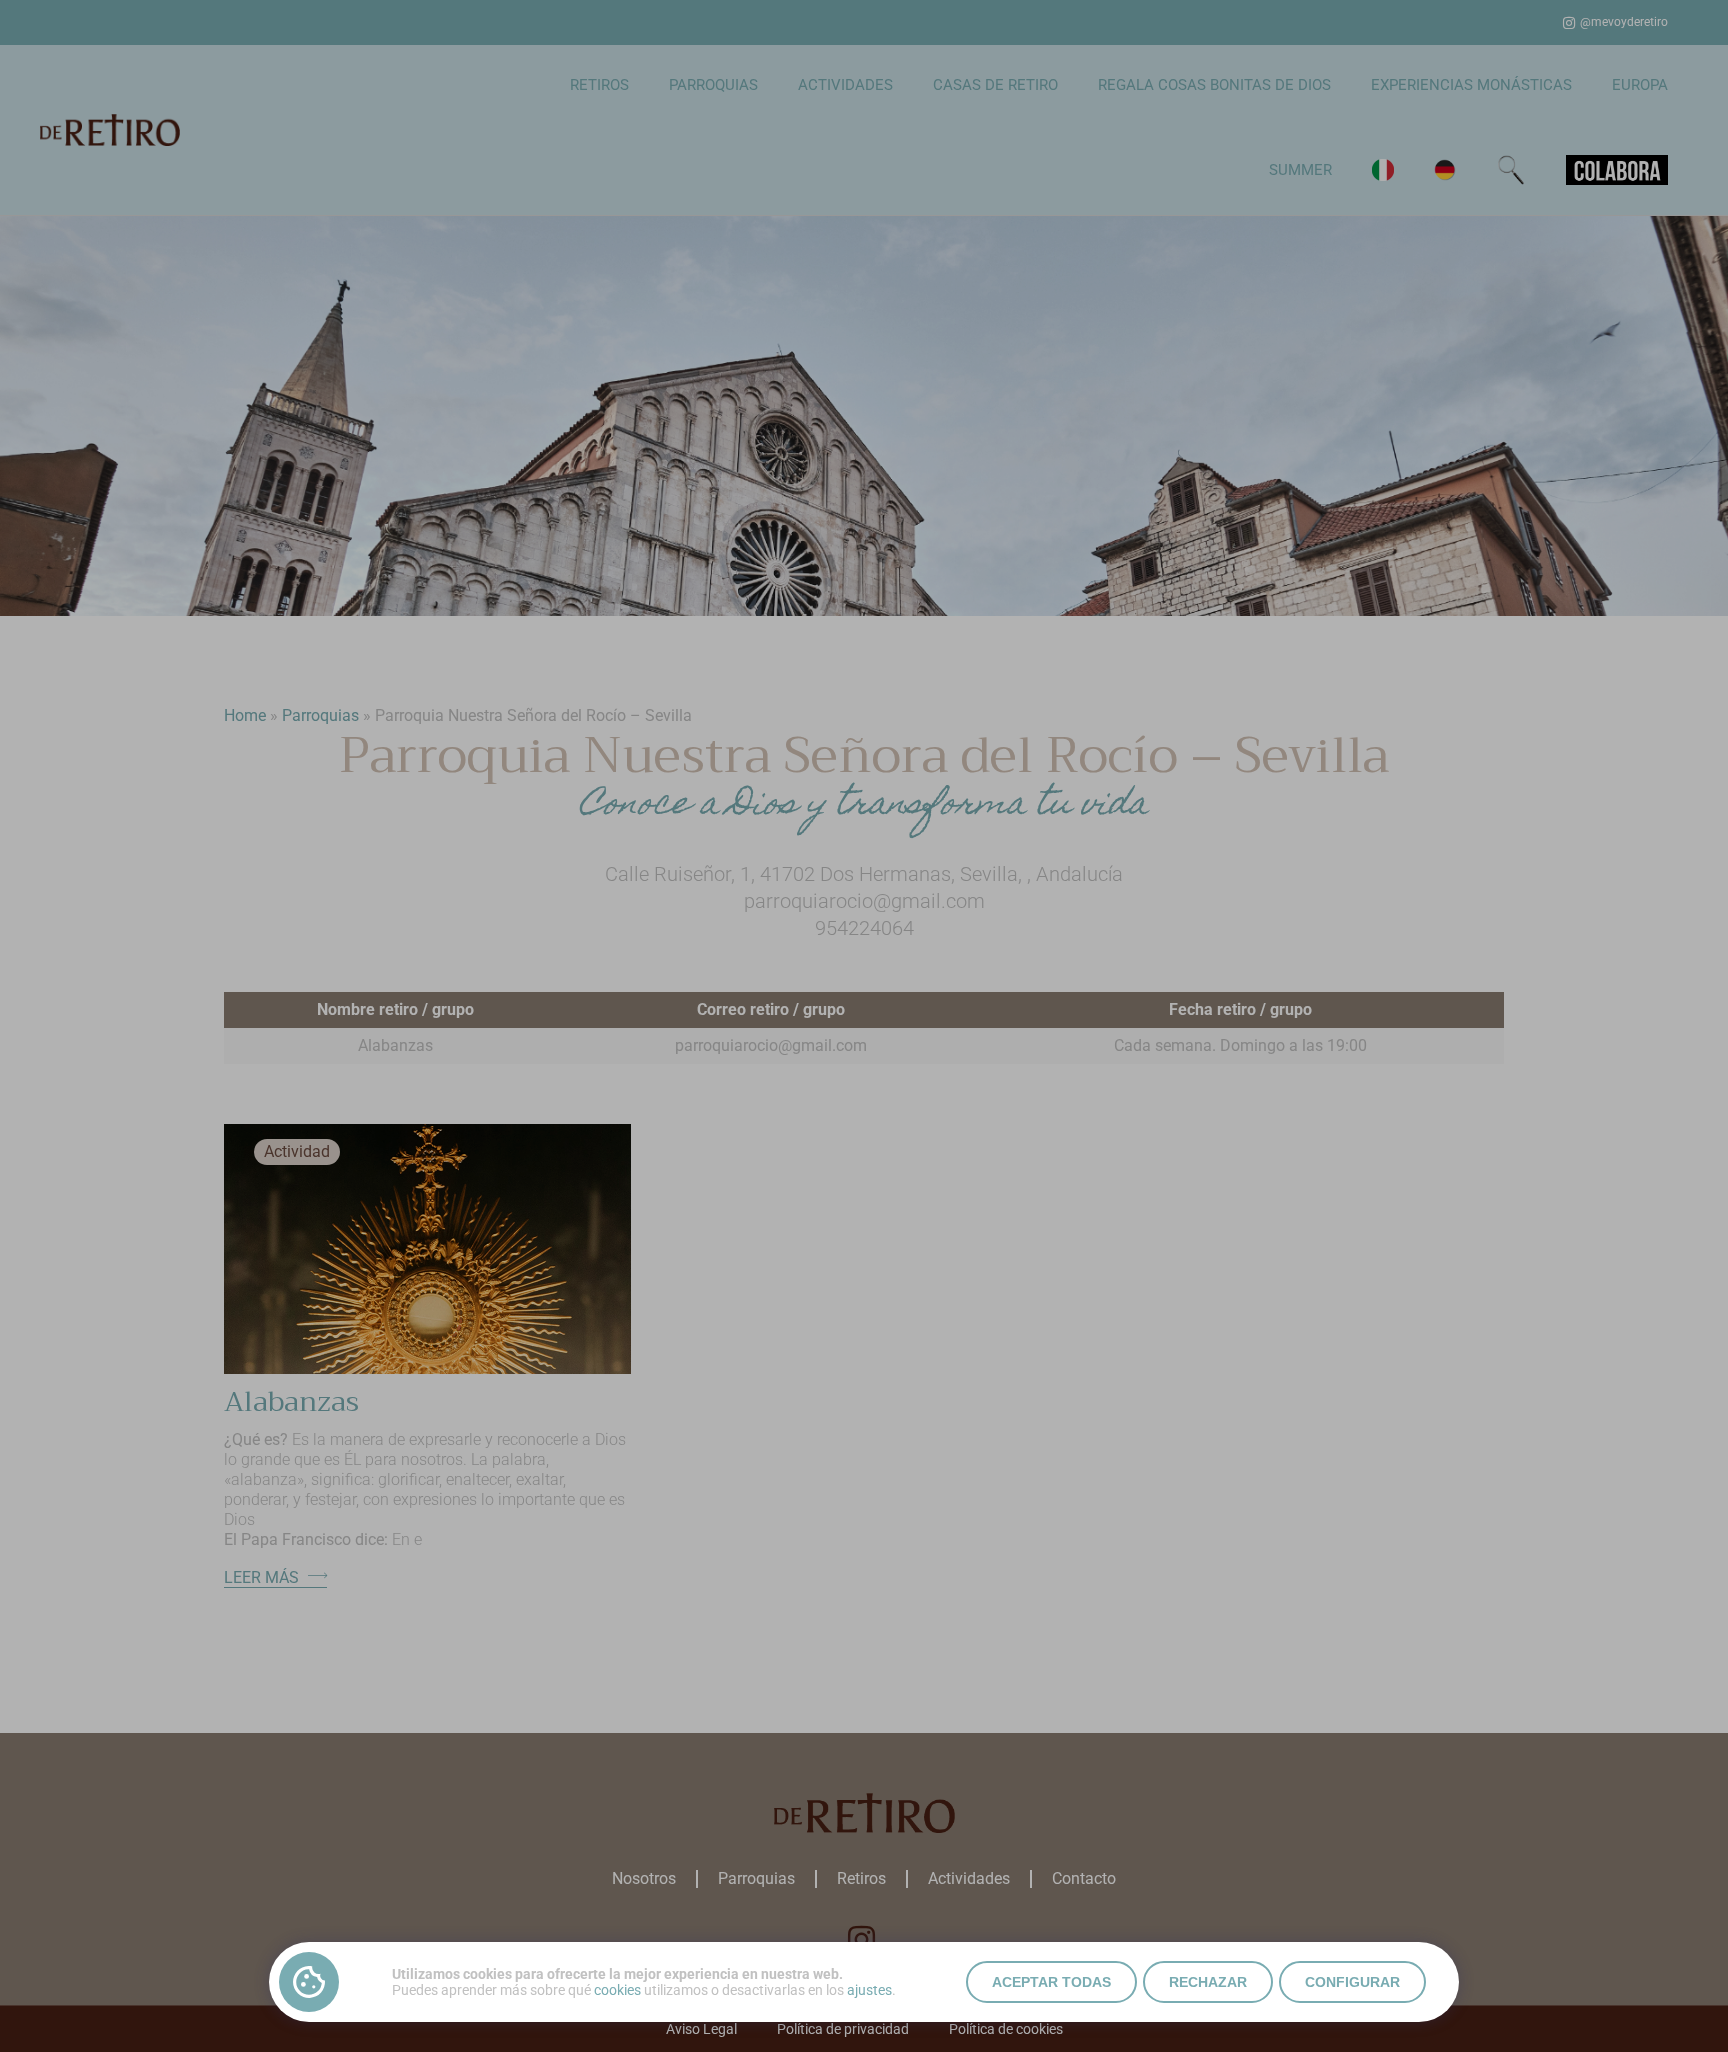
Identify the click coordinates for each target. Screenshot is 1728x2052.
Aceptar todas (1051, 1982)
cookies (617, 1990)
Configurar (1352, 1982)
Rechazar (1208, 1982)
